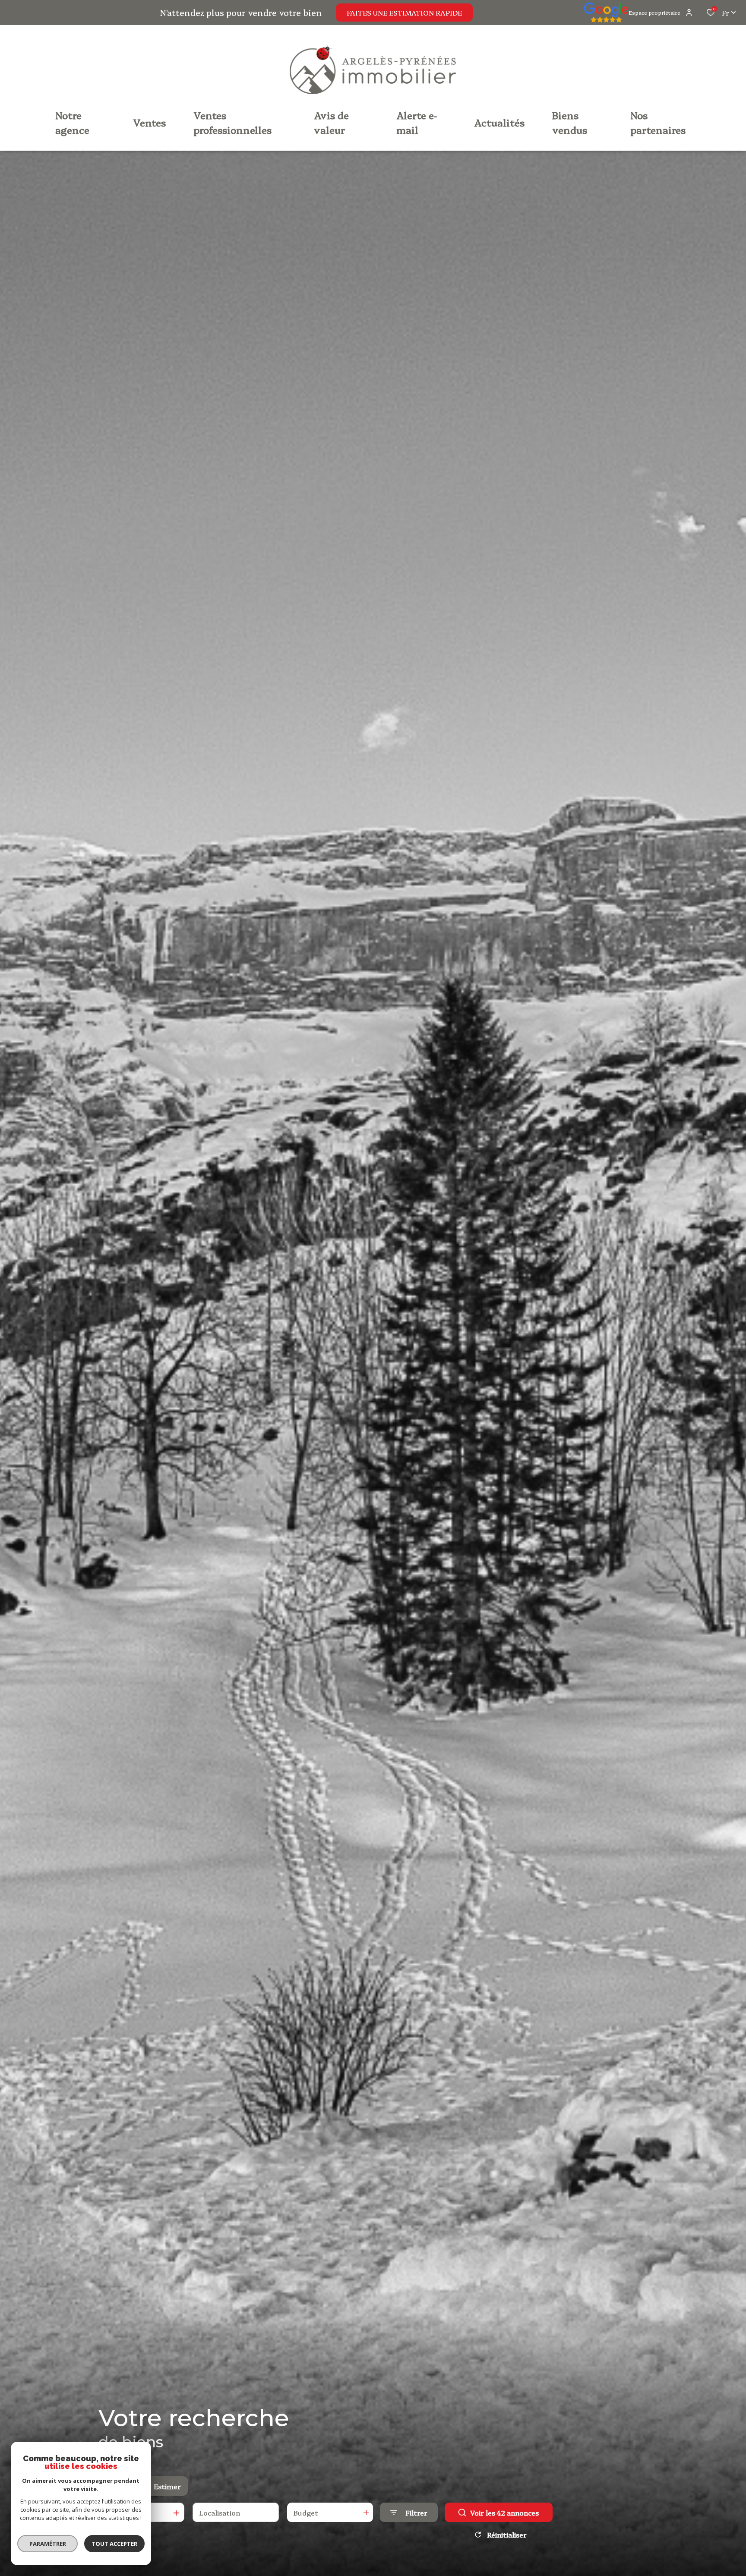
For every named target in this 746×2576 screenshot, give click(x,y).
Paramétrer (48, 2544)
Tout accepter (114, 2544)
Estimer (167, 2486)
